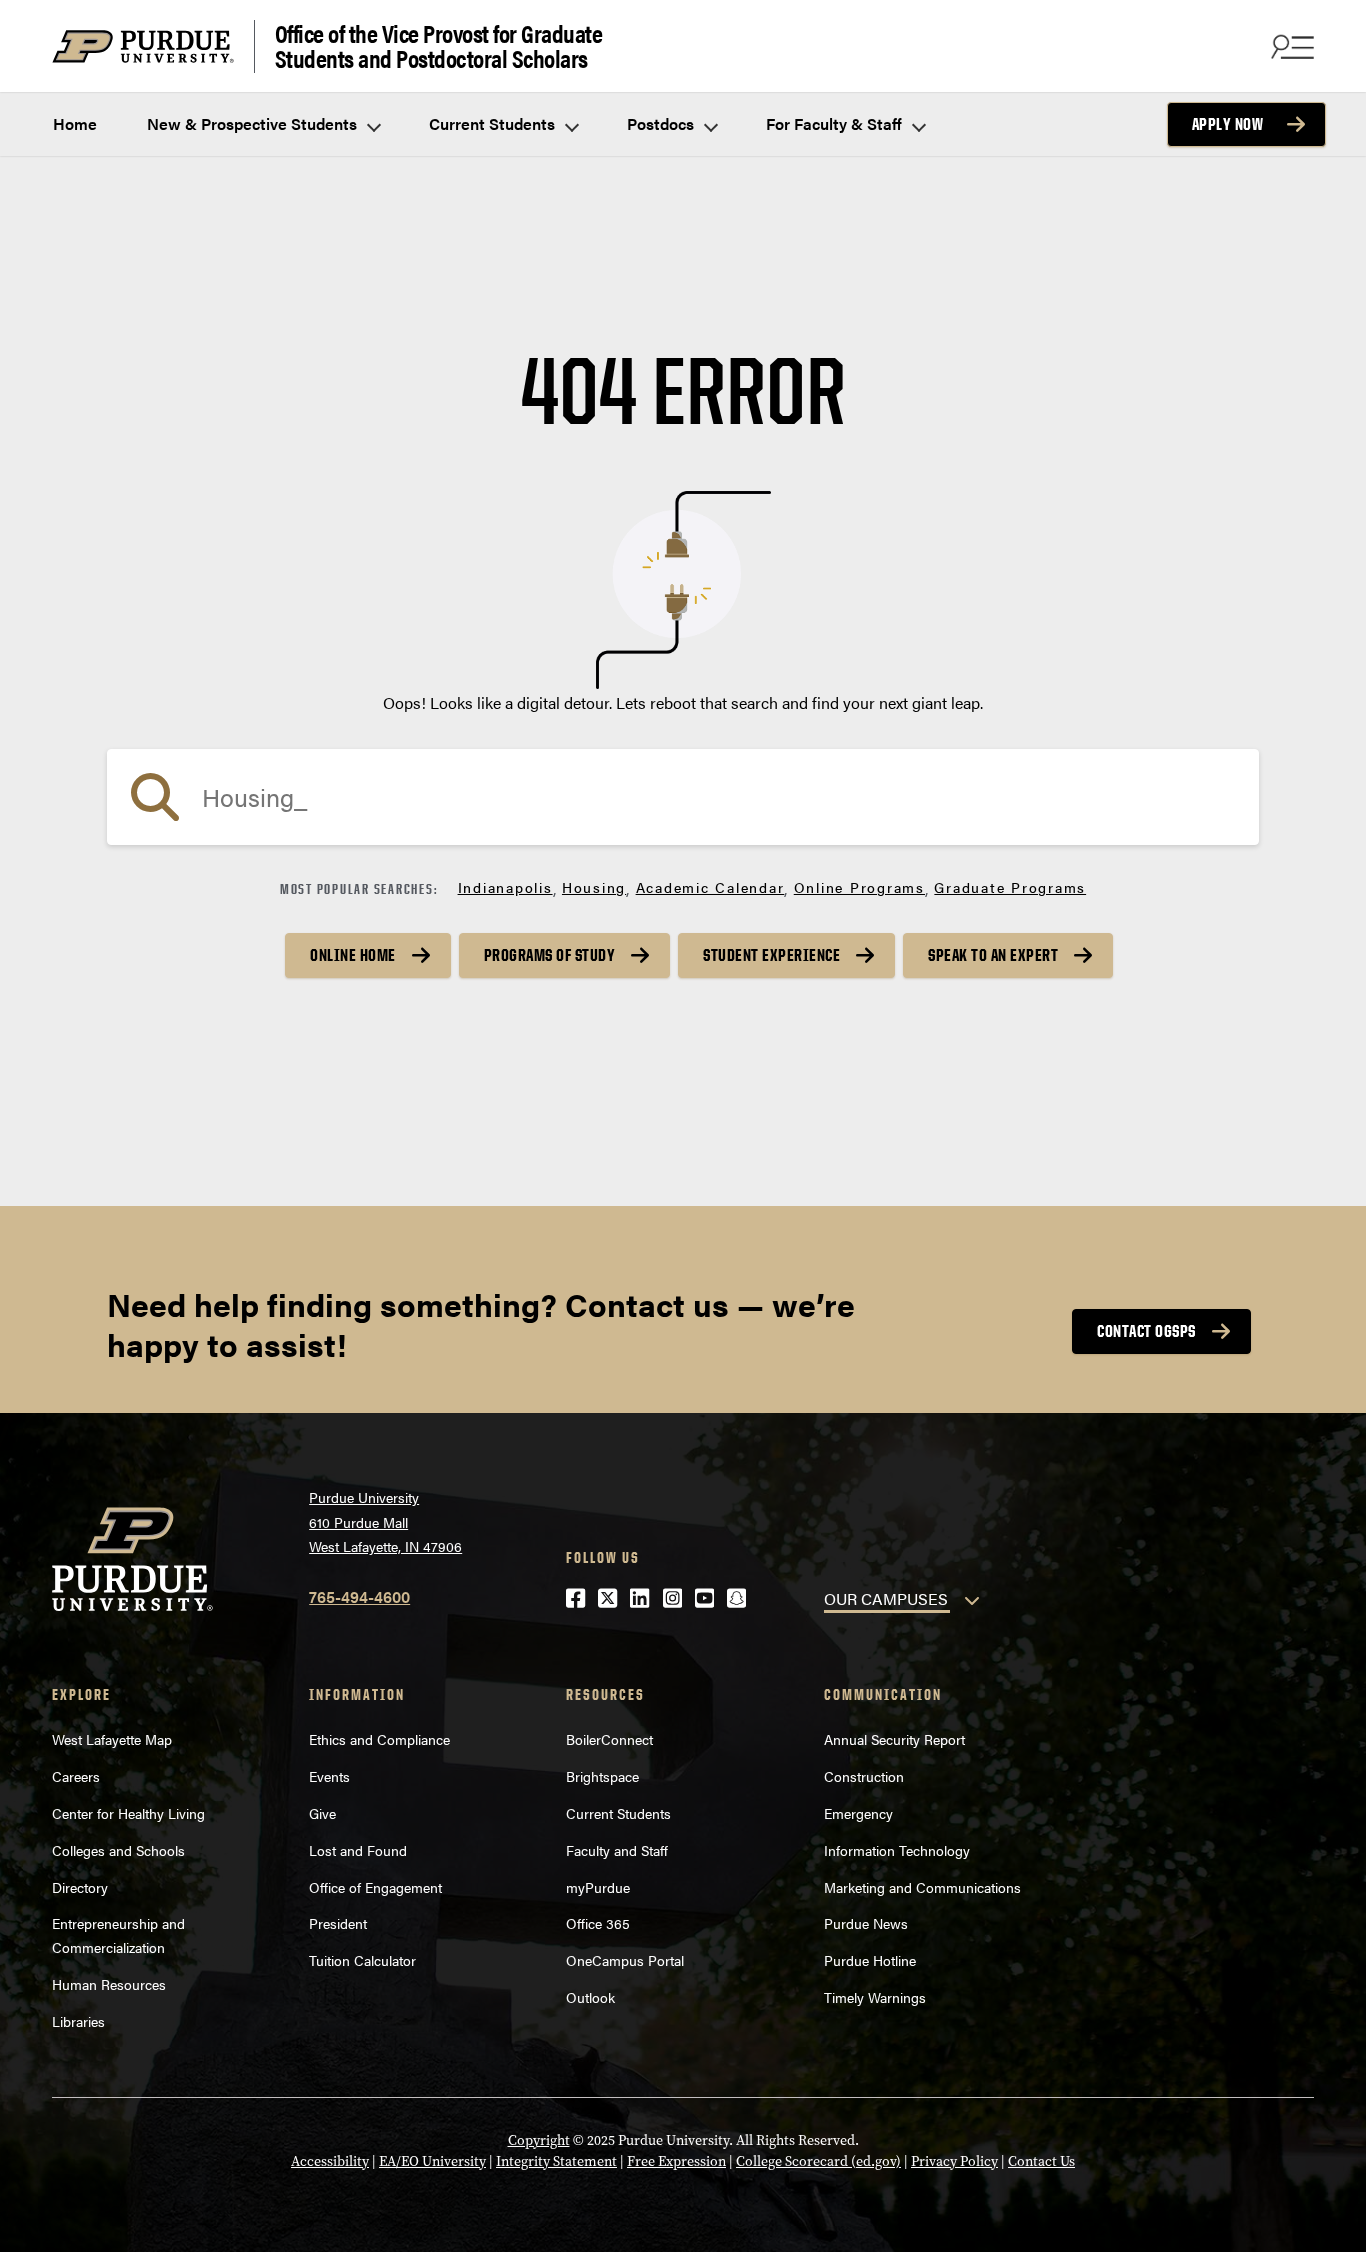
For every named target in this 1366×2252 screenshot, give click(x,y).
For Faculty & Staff (836, 123)
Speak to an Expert (993, 955)
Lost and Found (358, 1850)
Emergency (858, 1813)
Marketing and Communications (922, 1887)
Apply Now (1228, 124)
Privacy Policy (954, 2161)
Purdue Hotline (870, 1960)
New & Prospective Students (254, 123)
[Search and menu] (1290, 46)
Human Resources (109, 1984)
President (338, 1923)
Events (329, 1776)
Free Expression (676, 2161)
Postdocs (662, 123)
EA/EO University (432, 2161)
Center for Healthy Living (128, 1813)
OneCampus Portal (625, 1960)
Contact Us (1041, 2161)
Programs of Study (550, 955)
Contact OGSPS (1146, 1331)
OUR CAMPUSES (886, 1598)
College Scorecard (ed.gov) (818, 2161)
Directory (80, 1887)
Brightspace (602, 1776)
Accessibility (330, 2161)
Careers (76, 1776)
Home (75, 123)
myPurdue (598, 1887)
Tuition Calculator (362, 1960)
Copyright (539, 2140)
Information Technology (897, 1850)
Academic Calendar (710, 887)
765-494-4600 (359, 1596)
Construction (864, 1776)
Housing (594, 887)
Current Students (494, 123)
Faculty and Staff (617, 1850)
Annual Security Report (894, 1739)
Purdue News (866, 1923)
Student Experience (771, 955)
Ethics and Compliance (379, 1739)
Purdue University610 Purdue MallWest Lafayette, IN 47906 (385, 1521)
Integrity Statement (556, 2161)
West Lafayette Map (112, 1739)
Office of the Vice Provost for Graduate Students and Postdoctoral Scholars (439, 46)
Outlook (590, 1997)
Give (322, 1813)
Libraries (78, 2021)
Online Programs (859, 887)
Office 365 (598, 1923)
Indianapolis (505, 887)
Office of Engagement (375, 1887)
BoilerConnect (609, 1739)
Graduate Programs (1010, 887)
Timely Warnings (875, 1997)
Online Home (353, 955)
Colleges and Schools (118, 1850)
